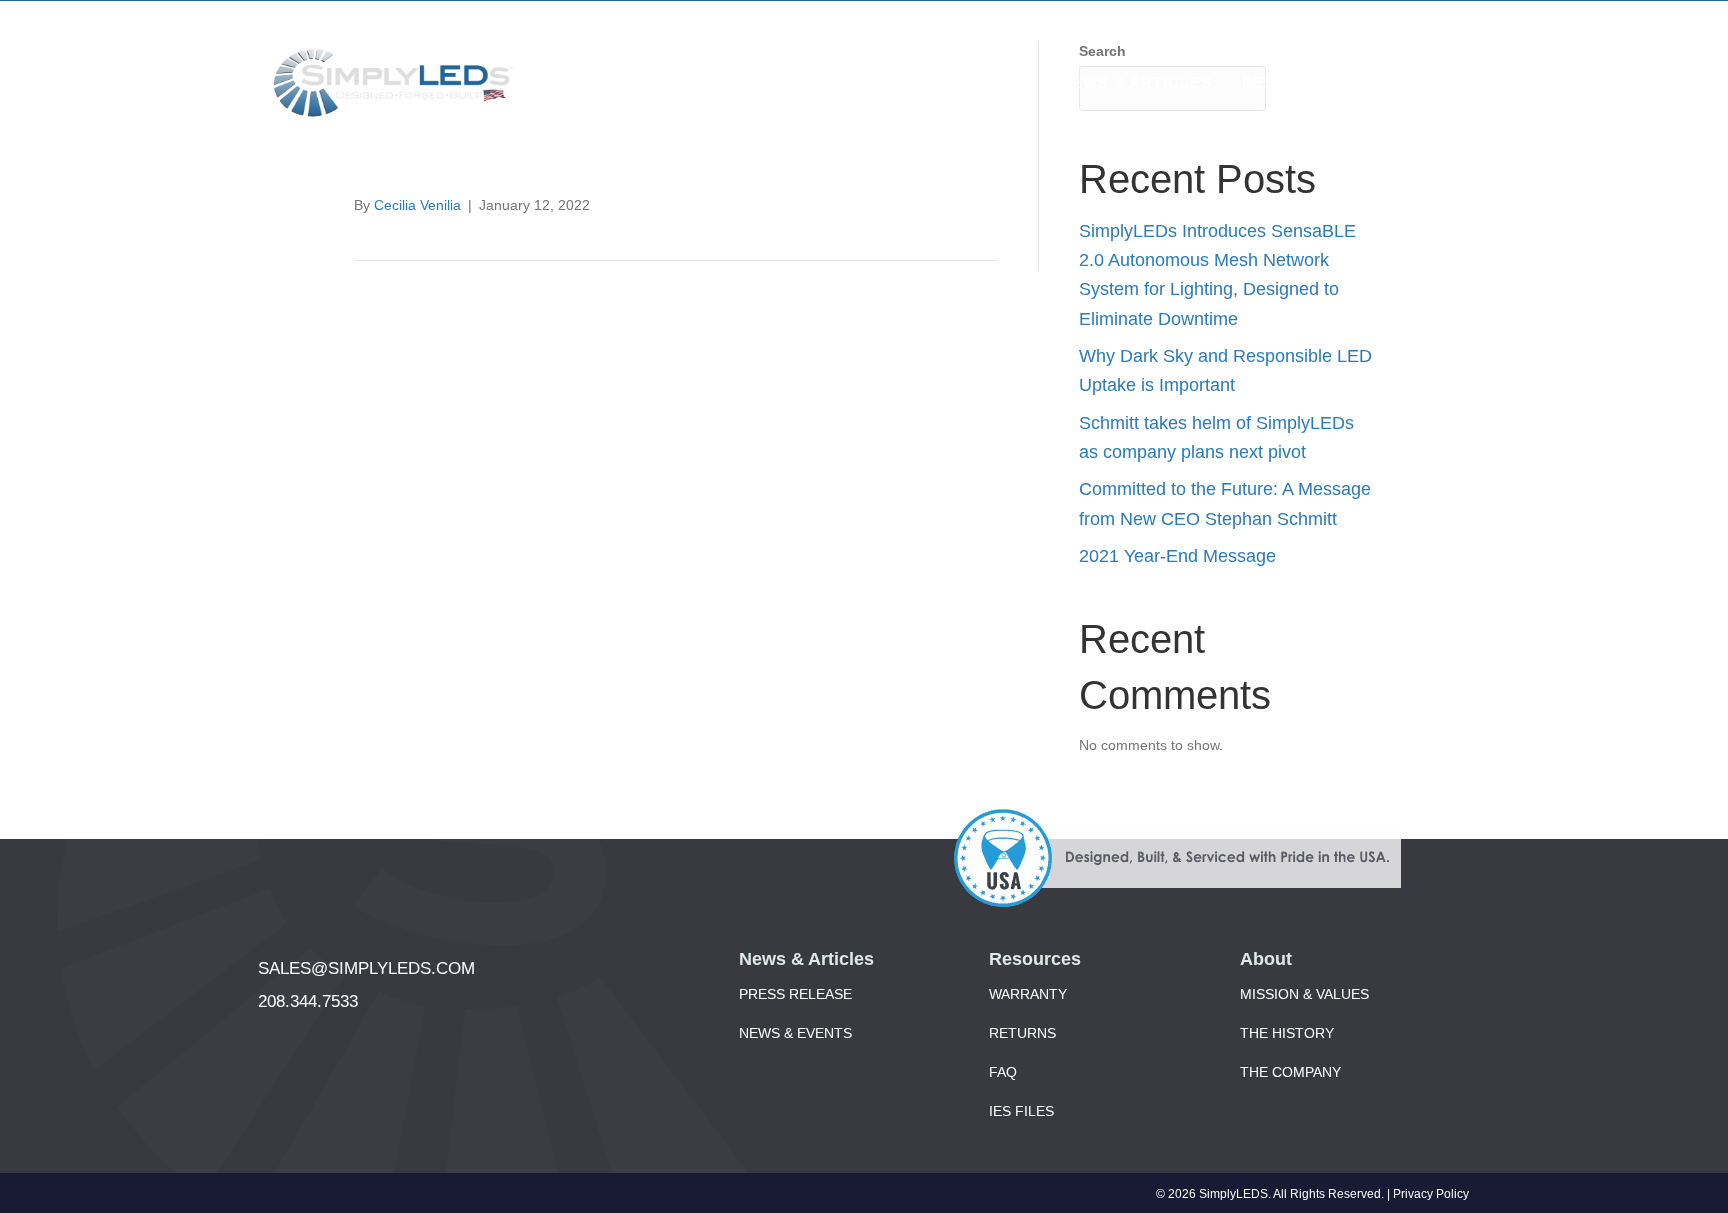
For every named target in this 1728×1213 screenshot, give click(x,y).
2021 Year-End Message (1177, 556)
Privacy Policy (1431, 1194)
